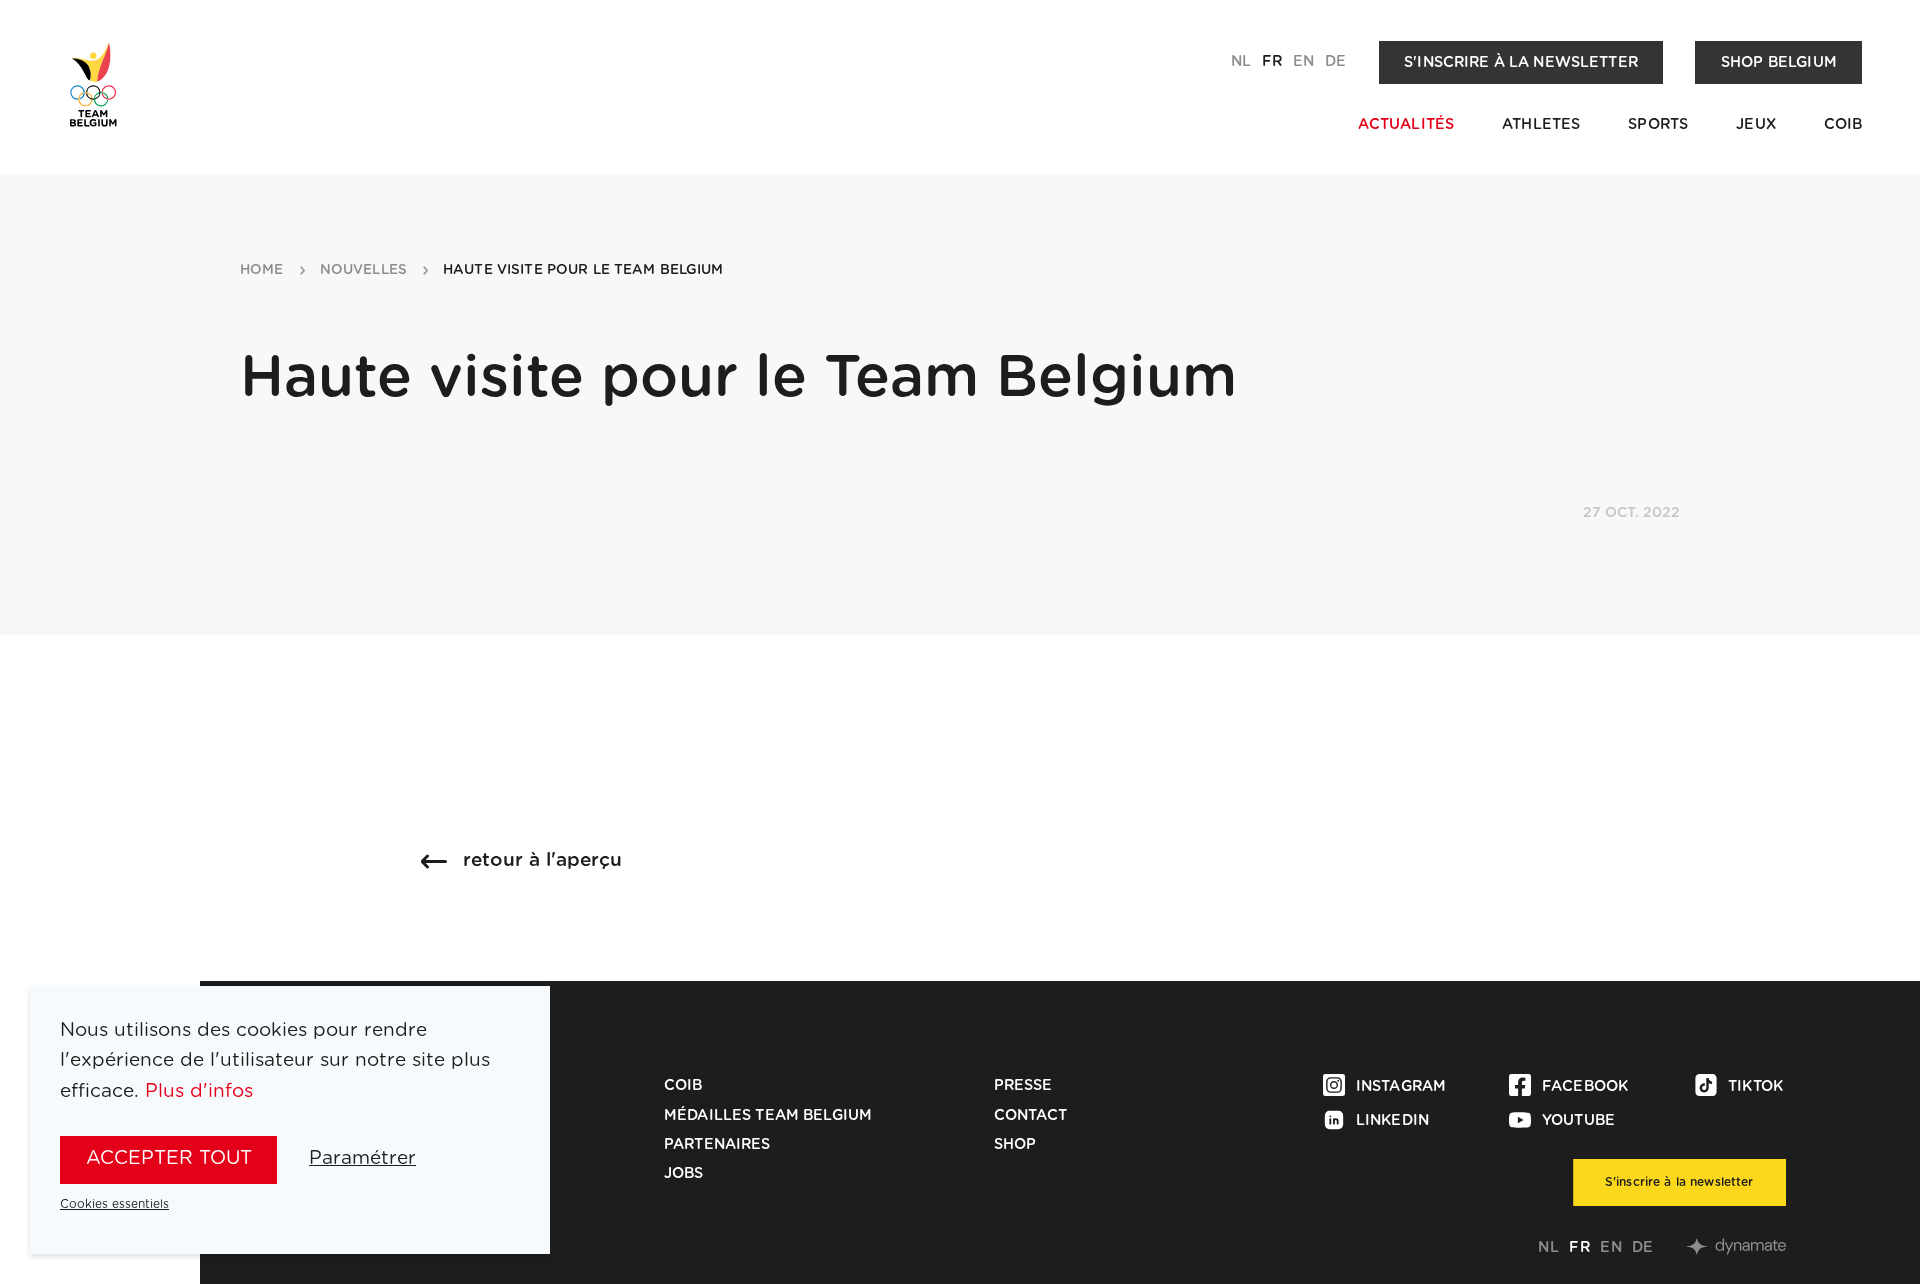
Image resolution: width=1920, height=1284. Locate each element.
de (1335, 61)
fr (1272, 61)
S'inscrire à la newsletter (1521, 62)
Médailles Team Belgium (768, 1115)
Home (262, 270)
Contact (1031, 1115)
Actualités (1406, 124)
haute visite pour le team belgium (583, 270)
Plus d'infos (199, 1091)
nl (1241, 61)
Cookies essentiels (114, 1204)
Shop (1015, 1144)
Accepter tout (169, 1158)
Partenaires (717, 1144)
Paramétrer (362, 1158)
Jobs (684, 1173)
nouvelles (363, 270)
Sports (1658, 124)
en (1303, 61)
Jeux (1756, 124)
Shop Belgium (1779, 62)
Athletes (1541, 124)
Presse (1023, 1085)
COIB (1843, 124)
